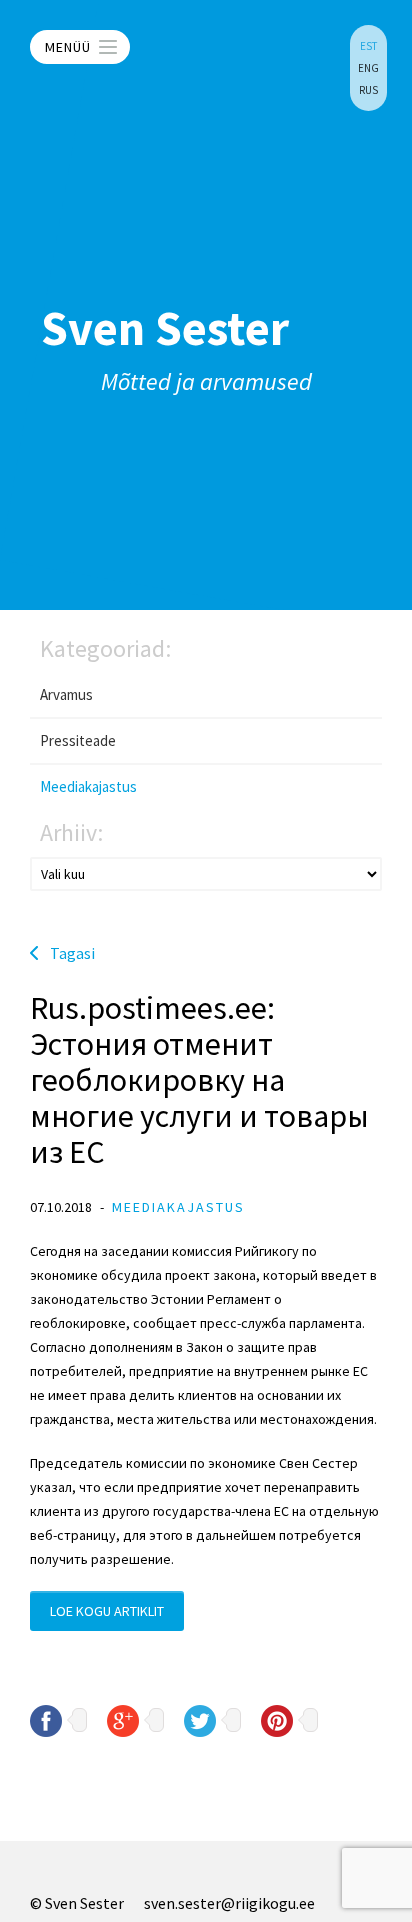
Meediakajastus (88, 786)
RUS (368, 90)
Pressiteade (78, 740)
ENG (368, 68)
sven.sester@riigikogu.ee (229, 1903)
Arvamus (66, 694)
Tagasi (72, 953)
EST (368, 46)
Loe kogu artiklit (107, 1611)
